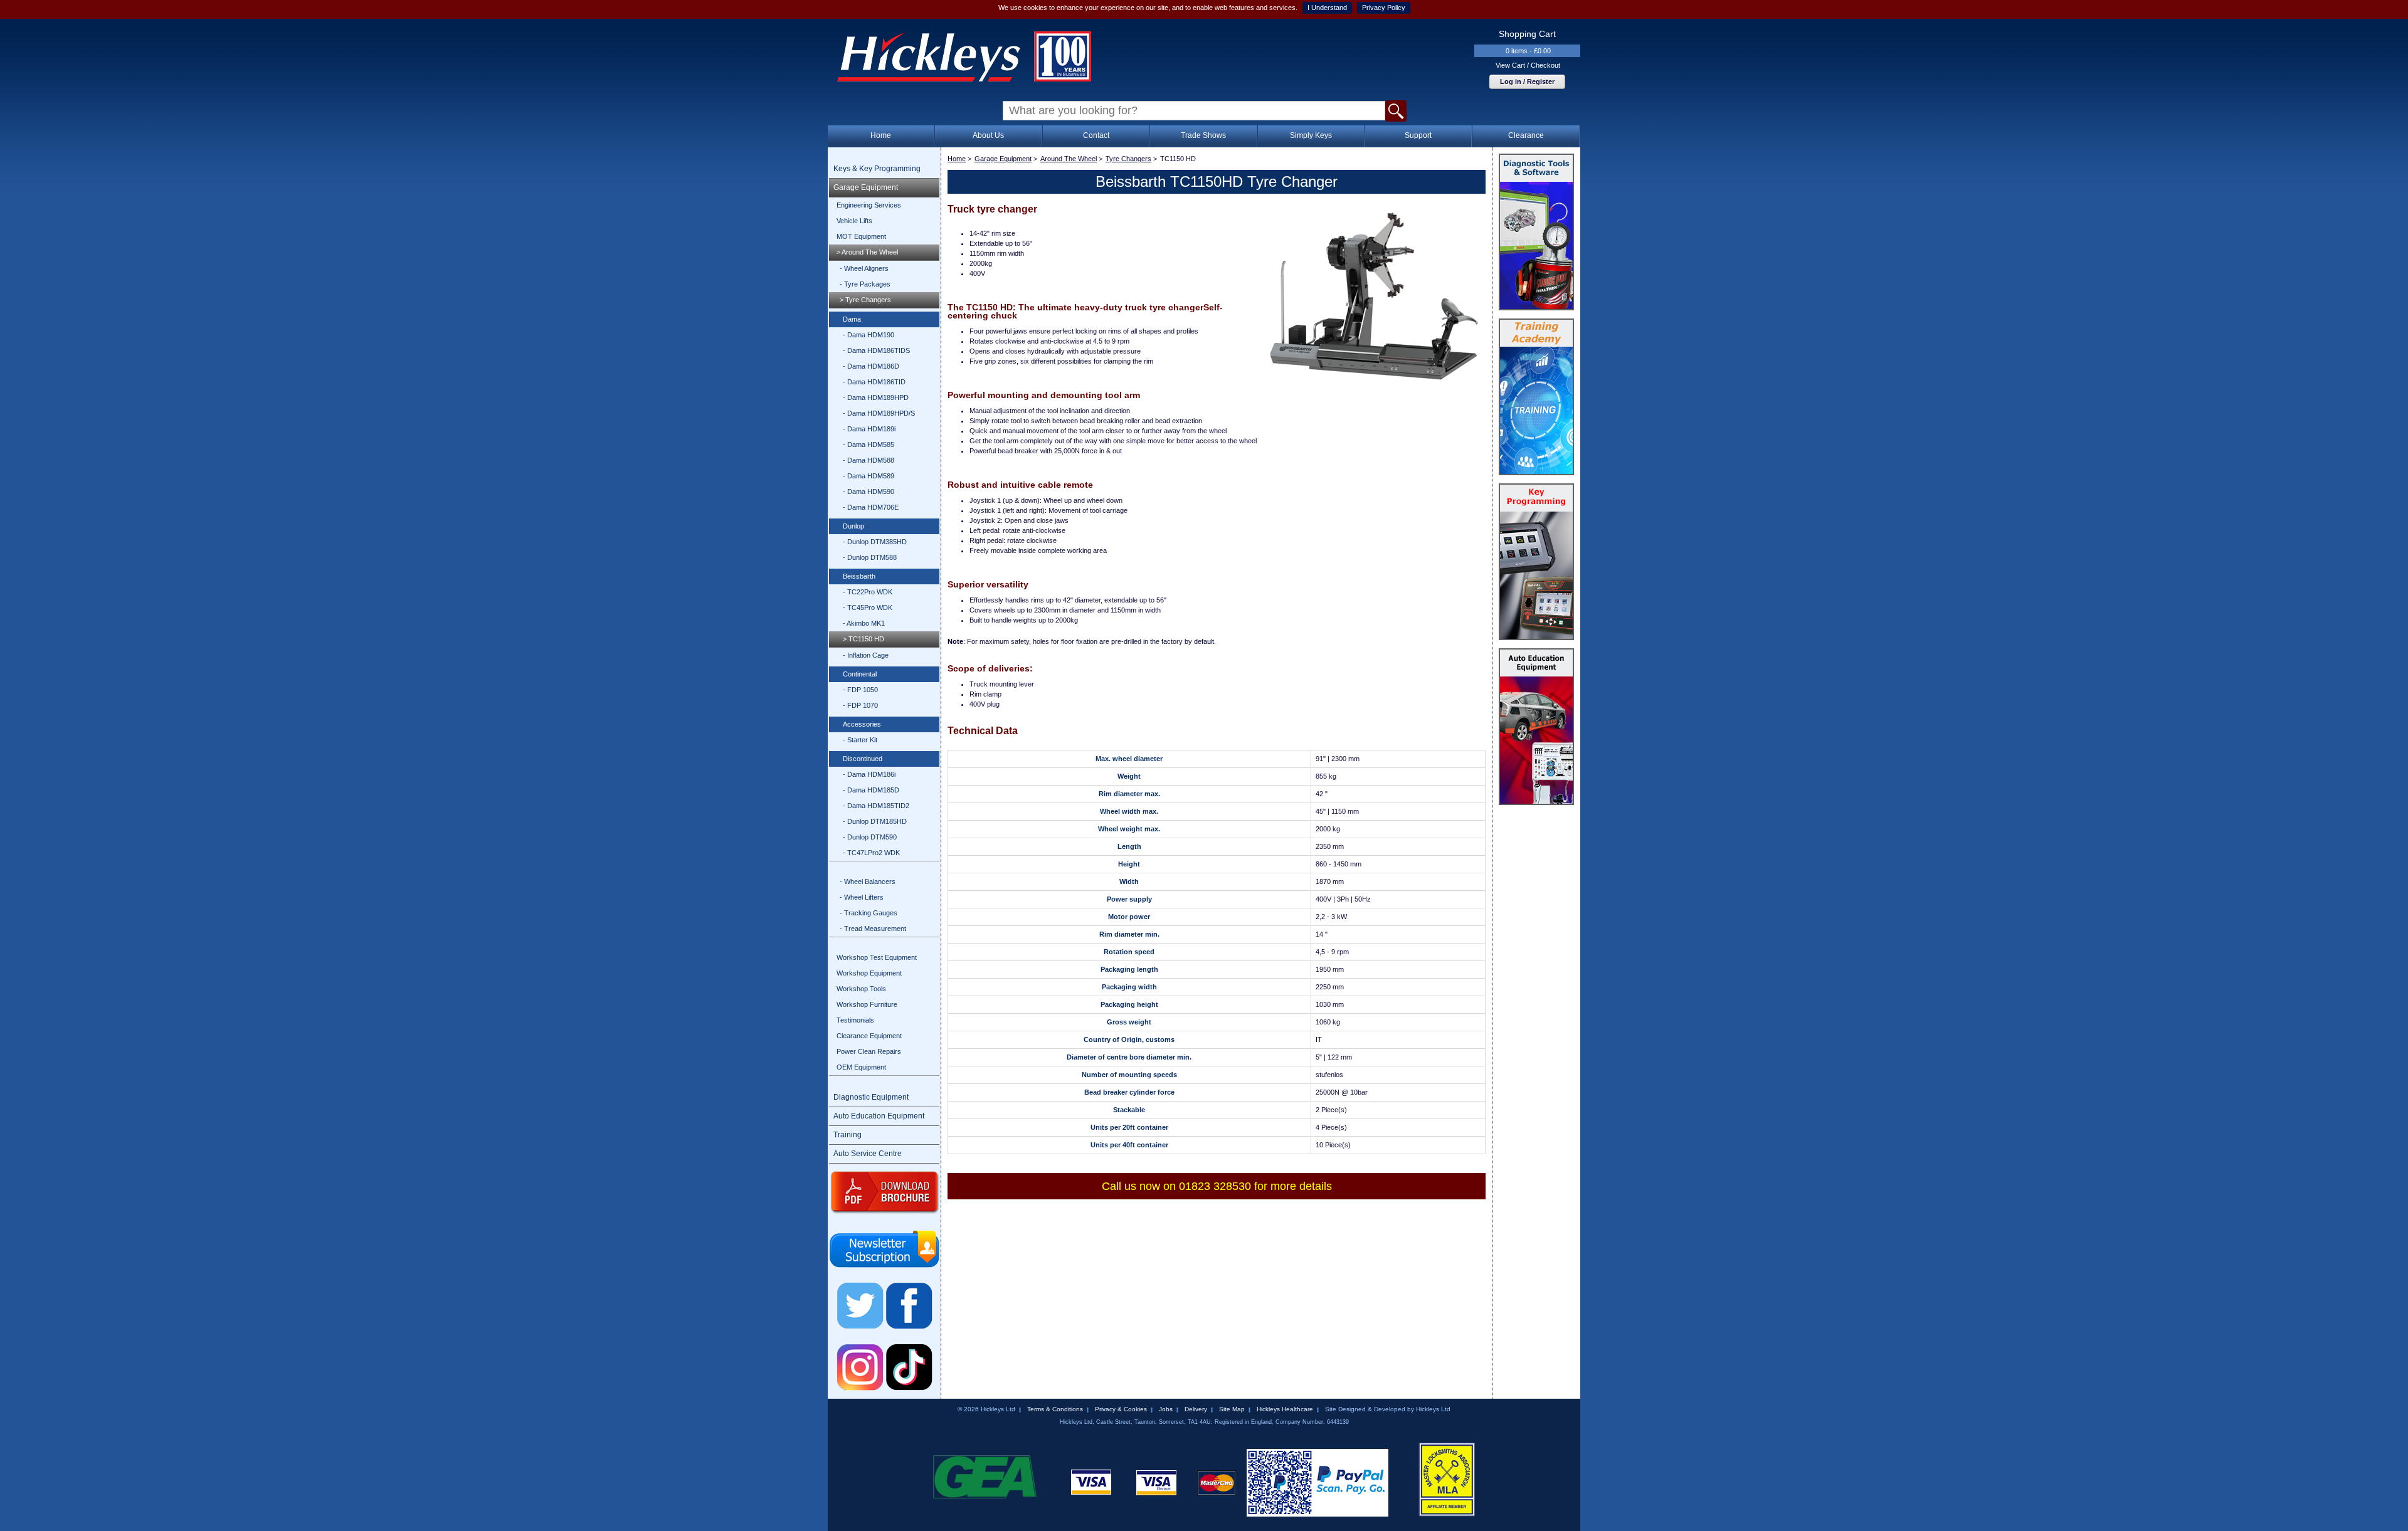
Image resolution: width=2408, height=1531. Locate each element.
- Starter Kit (860, 740)
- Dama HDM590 (869, 492)
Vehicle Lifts (854, 221)
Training (848, 1135)
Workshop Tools (861, 989)
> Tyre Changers (865, 300)
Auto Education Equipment (879, 1116)
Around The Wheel (1069, 159)
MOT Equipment (861, 236)
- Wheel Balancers (868, 881)
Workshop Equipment (869, 973)
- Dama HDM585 (869, 445)
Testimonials (855, 1020)
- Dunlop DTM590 (870, 837)
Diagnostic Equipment (871, 1097)
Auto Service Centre (868, 1154)
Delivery (1196, 1409)
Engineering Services (869, 205)
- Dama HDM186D (871, 366)
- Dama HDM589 (869, 476)
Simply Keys (1311, 135)
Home (881, 135)
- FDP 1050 (860, 690)
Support (1418, 135)
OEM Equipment (861, 1067)
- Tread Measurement (873, 929)
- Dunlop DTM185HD (875, 821)
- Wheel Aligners (864, 268)
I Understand (1327, 8)
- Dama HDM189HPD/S (879, 413)
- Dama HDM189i (869, 429)
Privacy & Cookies (1121, 1409)
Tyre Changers (1128, 159)
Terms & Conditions (1055, 1409)
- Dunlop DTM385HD (875, 542)
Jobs (1166, 1409)
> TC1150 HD (863, 639)
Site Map (1232, 1409)
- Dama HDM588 (869, 460)
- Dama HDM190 (869, 335)
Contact (1096, 135)
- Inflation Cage (866, 655)
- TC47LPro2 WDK (871, 853)
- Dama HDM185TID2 (876, 806)
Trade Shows (1203, 135)
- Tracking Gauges (869, 913)
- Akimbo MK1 (864, 623)
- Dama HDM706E (871, 507)
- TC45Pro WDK (868, 608)
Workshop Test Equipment (877, 957)
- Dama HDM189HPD (876, 397)
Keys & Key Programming (877, 169)
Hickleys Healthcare (1285, 1409)
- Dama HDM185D (871, 790)
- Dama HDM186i (869, 774)
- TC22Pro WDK (868, 592)
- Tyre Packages (865, 284)
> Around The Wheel (867, 252)
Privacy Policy (1384, 8)
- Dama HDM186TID (874, 382)
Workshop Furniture (867, 1004)
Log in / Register (1527, 82)
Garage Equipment (866, 187)
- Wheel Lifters (862, 897)
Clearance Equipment (869, 1036)
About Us (988, 135)
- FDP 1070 (860, 705)
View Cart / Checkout (1528, 65)
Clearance (1526, 135)
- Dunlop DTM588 (870, 557)
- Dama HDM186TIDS (876, 350)
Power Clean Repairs (869, 1051)
